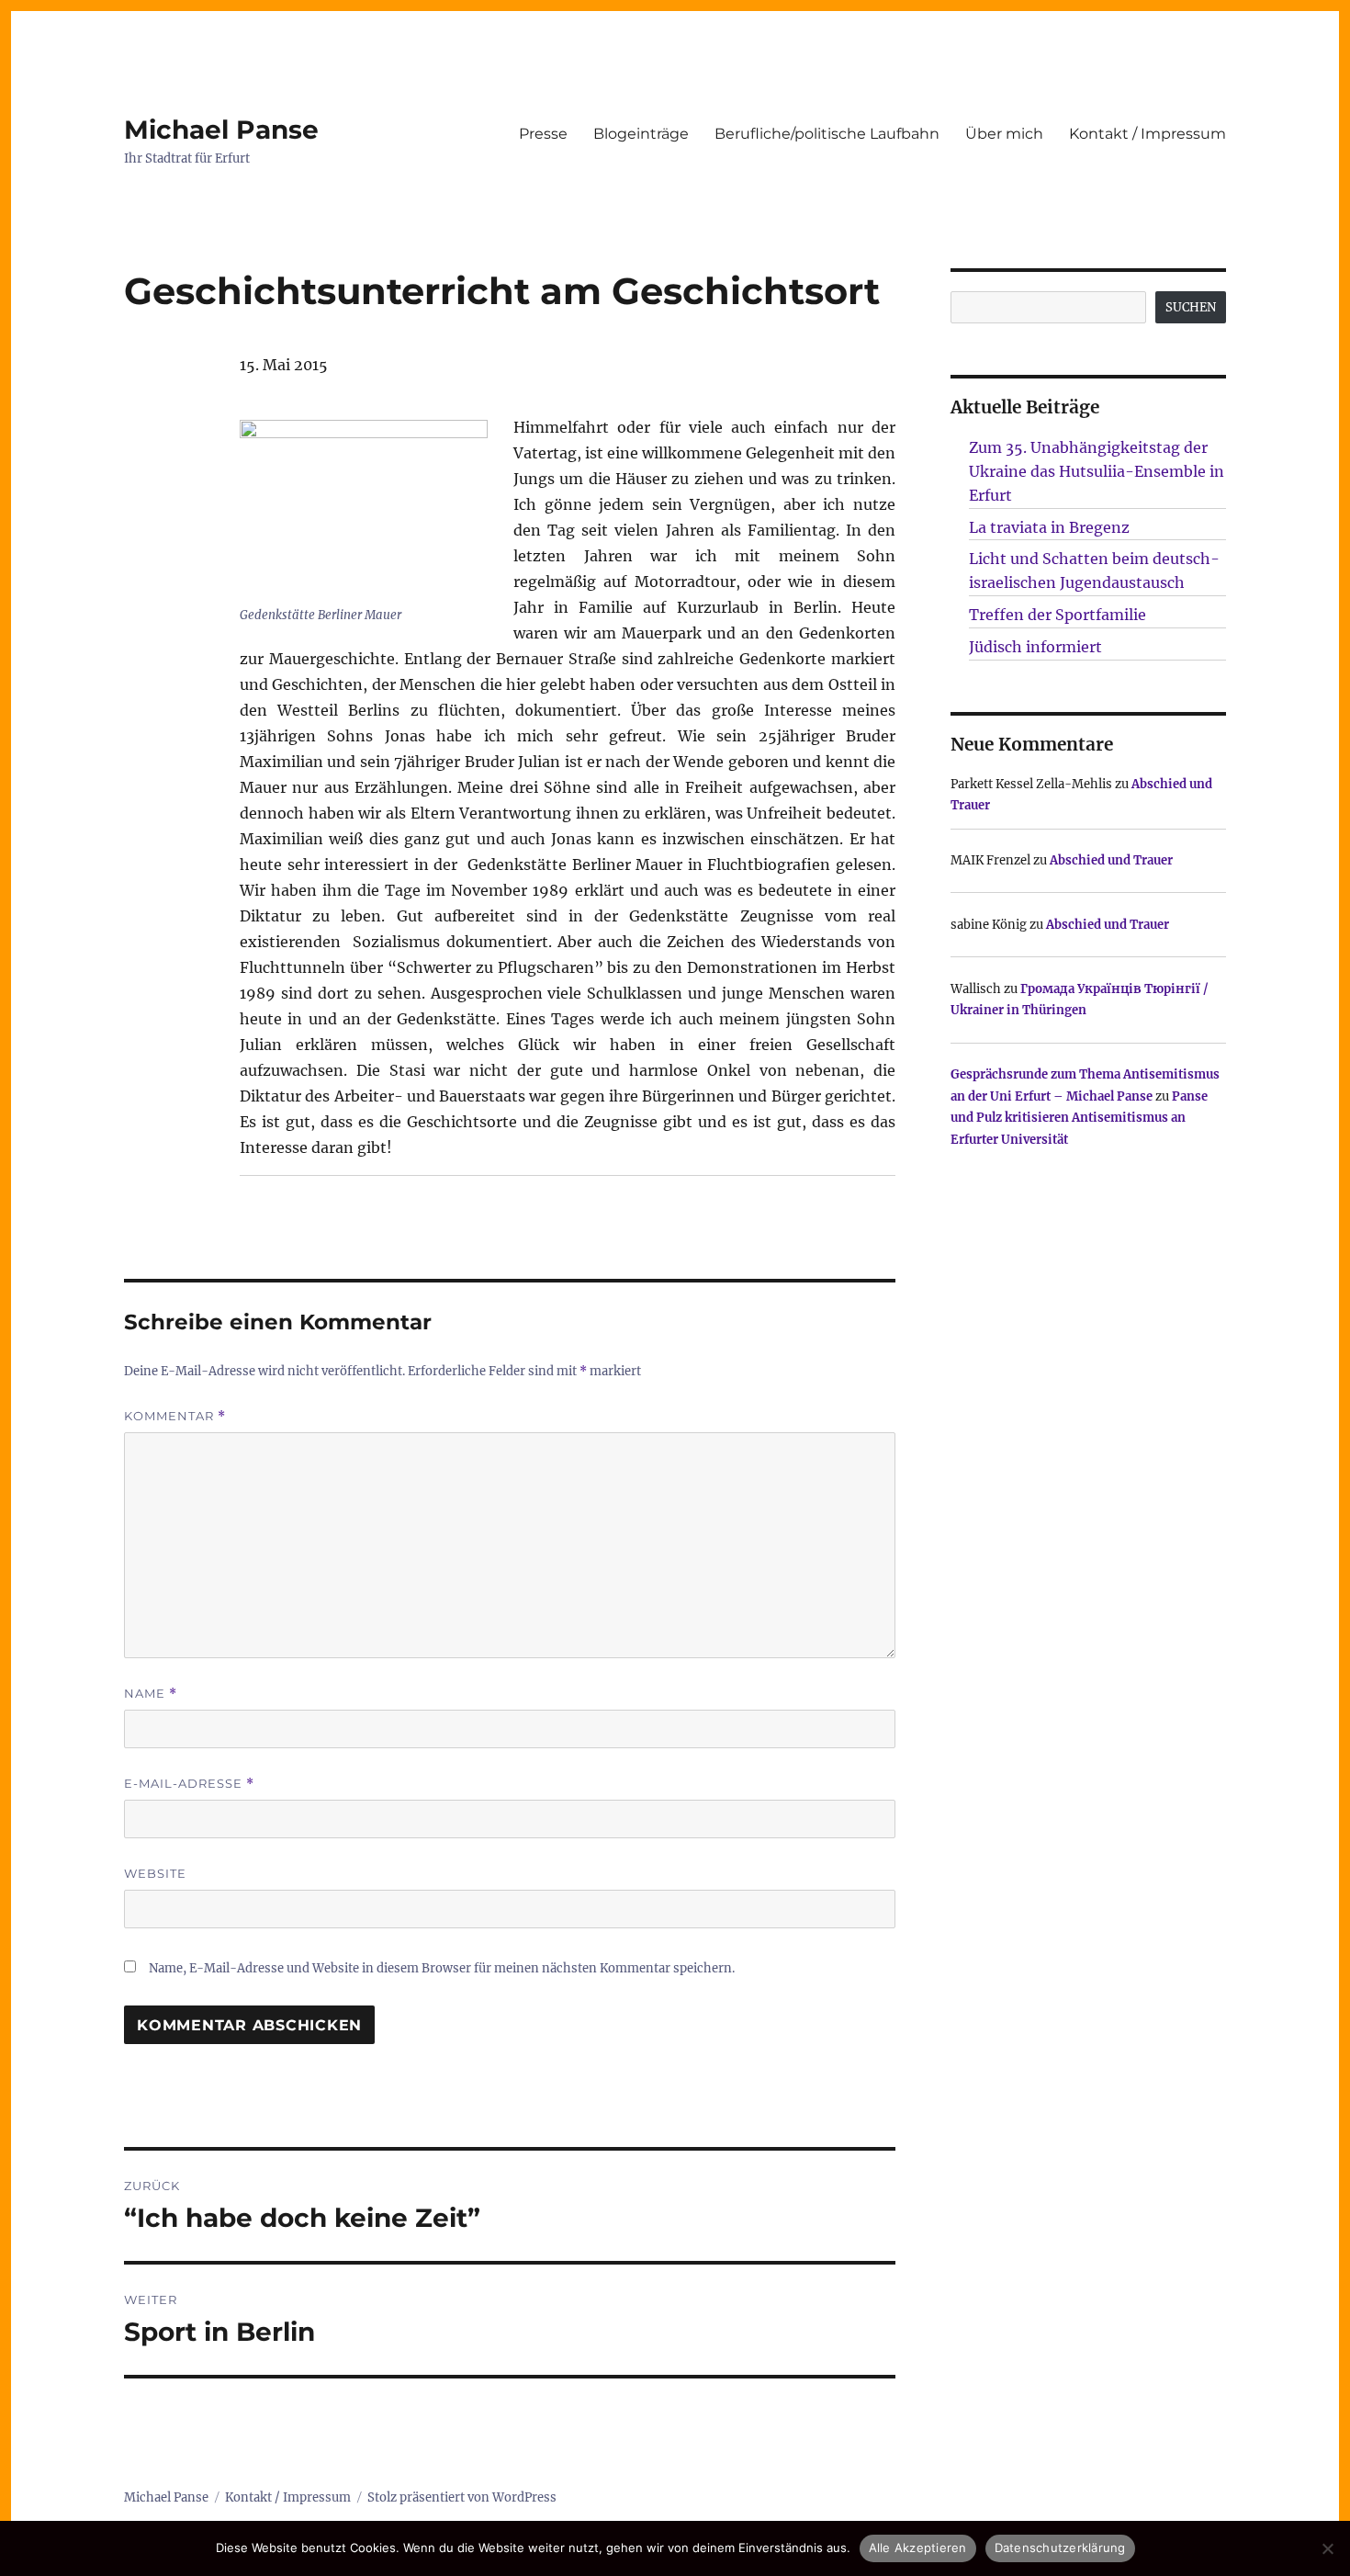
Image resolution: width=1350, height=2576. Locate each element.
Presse (543, 134)
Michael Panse (221, 130)
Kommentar (175, 1416)
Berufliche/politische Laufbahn (827, 134)
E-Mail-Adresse (189, 1784)
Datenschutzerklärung (1060, 2548)
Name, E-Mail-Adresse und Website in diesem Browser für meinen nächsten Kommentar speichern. (442, 1968)
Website (155, 1873)
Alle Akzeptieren (918, 2548)
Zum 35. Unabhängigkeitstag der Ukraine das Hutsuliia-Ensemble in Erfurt (1097, 471)
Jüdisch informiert (1035, 647)
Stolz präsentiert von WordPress (462, 2497)
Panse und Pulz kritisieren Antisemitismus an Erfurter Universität (1079, 1118)
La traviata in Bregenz (1049, 527)
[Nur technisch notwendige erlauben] (1327, 2548)
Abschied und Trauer (1111, 860)
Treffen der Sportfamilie (1057, 615)
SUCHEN (1191, 307)
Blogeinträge (641, 134)
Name (151, 1694)
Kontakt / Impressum (1147, 134)
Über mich (1004, 134)
